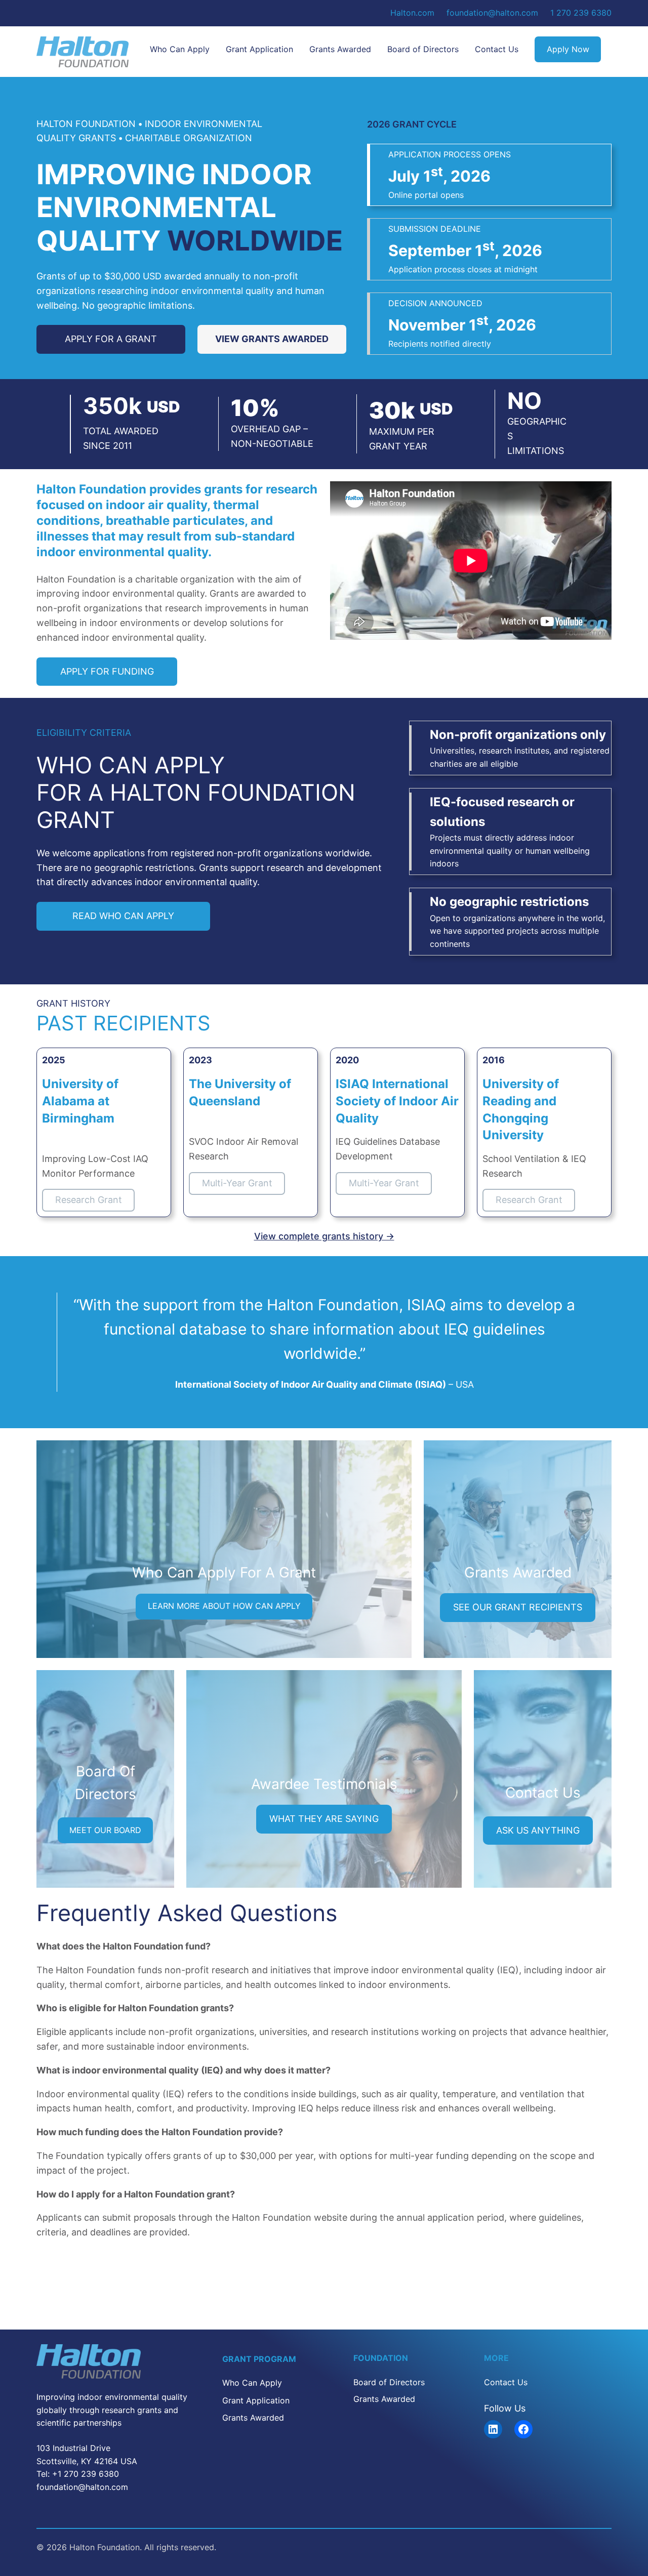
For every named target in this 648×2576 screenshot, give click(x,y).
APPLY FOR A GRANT (111, 339)
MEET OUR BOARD (105, 1830)
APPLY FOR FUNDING (107, 671)
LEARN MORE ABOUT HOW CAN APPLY (224, 1606)
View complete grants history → (324, 1236)
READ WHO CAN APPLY (123, 916)
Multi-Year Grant (237, 1183)
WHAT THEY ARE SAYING (324, 1819)
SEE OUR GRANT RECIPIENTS (518, 1607)
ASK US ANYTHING (538, 1830)
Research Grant (89, 1200)
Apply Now (568, 49)
